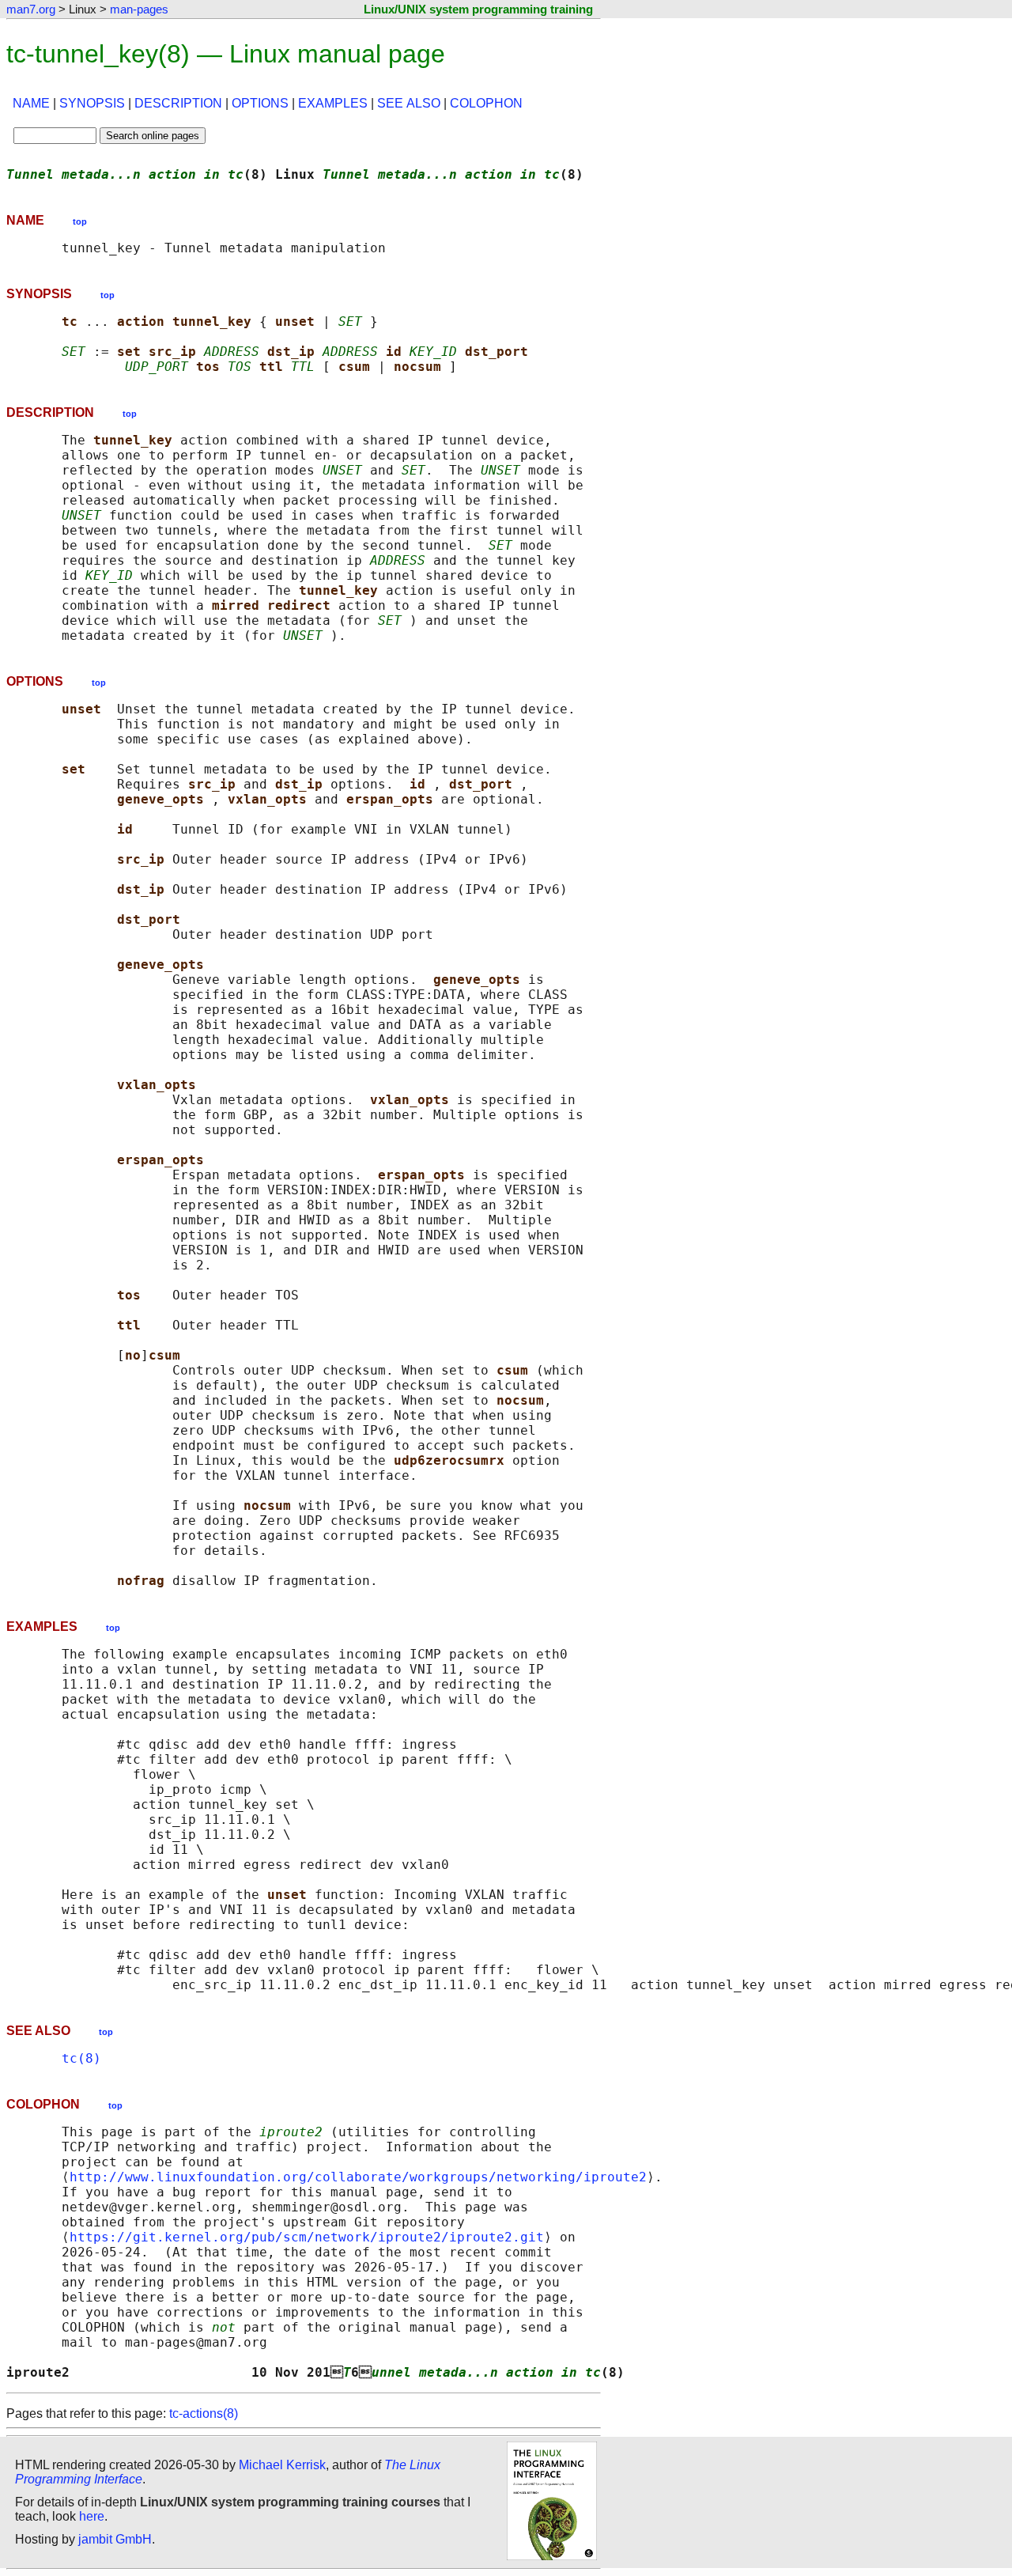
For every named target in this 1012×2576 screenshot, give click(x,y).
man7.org (31, 9)
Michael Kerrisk (282, 2465)
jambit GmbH (115, 2539)
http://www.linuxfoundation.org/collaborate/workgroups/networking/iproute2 (358, 2177)
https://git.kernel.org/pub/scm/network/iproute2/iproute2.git (307, 2237)
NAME (31, 103)
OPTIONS (260, 103)
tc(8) (81, 2058)
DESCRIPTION (178, 103)
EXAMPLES (333, 103)
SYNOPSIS (92, 103)
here (92, 2516)
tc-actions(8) (204, 2413)
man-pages (139, 9)
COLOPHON (486, 103)
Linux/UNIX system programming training (478, 9)
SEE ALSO (409, 103)
